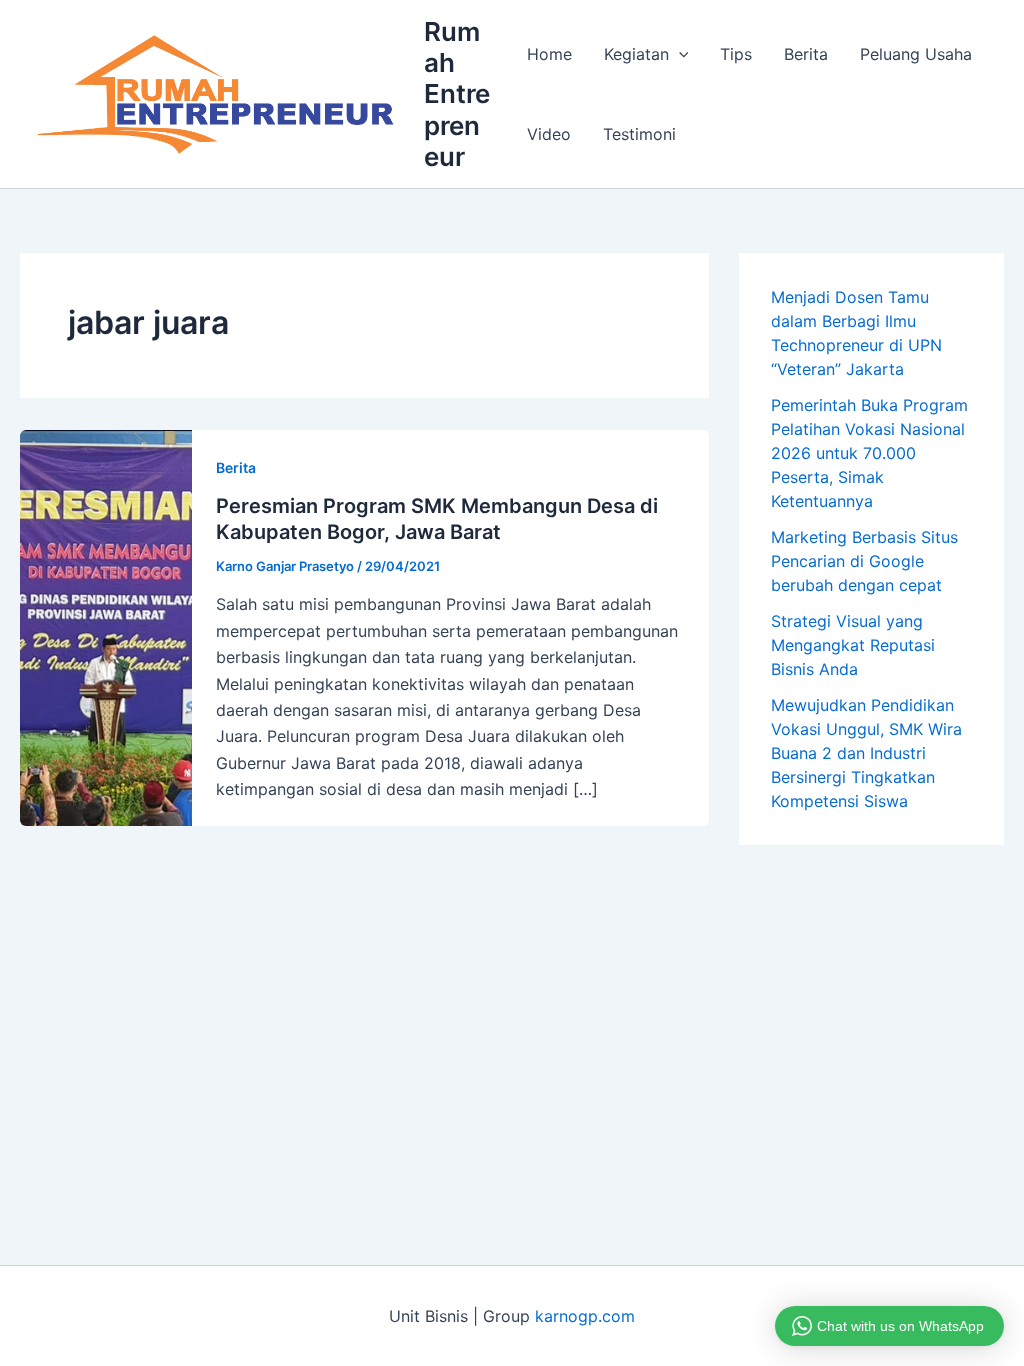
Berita (806, 54)
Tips (736, 54)
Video (549, 134)
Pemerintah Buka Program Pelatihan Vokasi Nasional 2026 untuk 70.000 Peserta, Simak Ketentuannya (869, 453)
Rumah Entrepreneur (457, 94)
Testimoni (639, 134)
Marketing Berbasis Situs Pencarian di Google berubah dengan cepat (864, 561)
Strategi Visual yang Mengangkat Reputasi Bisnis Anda (853, 645)
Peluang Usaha (916, 54)
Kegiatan (636, 54)
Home (549, 54)
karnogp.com (585, 1316)
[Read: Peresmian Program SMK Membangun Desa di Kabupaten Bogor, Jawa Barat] (106, 626)
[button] (679, 54)
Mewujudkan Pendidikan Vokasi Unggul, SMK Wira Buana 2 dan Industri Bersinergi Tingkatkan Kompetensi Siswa (866, 753)
